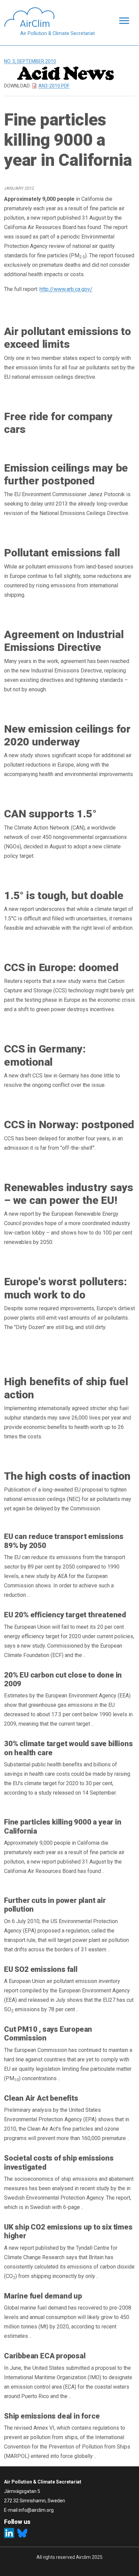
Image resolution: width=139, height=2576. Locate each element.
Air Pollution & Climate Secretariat (58, 33)
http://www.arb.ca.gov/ (66, 289)
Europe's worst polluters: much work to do (65, 1288)
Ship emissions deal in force (52, 2416)
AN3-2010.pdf (54, 86)
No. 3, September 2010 (30, 61)
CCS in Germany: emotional (45, 1055)
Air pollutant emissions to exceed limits (67, 338)
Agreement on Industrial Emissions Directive (64, 641)
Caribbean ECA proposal (45, 2356)
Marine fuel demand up (43, 2296)
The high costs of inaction (67, 1476)
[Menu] (122, 21)
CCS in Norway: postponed (69, 1125)
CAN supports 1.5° (50, 814)
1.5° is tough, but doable (64, 895)
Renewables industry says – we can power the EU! (69, 1194)
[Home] (49, 17)
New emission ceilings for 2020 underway (67, 735)
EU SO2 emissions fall (41, 1969)
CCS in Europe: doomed (61, 967)
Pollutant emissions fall (62, 553)
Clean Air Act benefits (41, 2098)
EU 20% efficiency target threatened (65, 1615)
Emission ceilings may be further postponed (66, 474)
